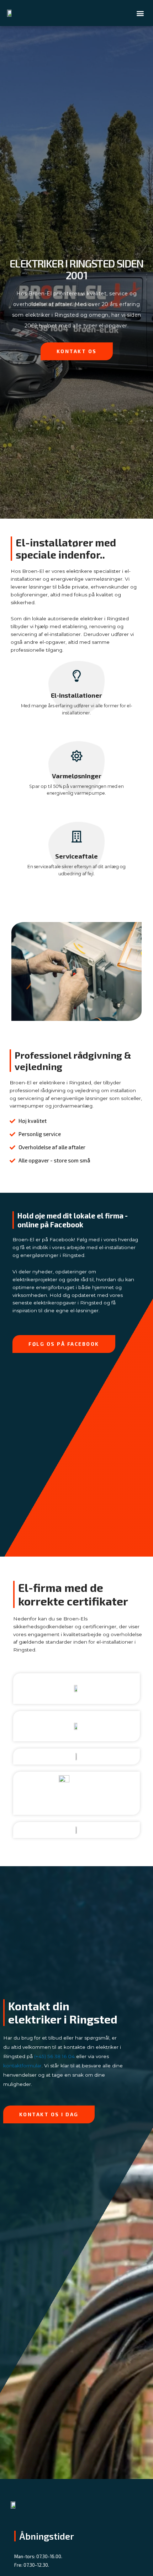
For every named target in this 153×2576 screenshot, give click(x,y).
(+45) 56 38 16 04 (54, 2056)
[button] (140, 13)
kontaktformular (22, 2066)
